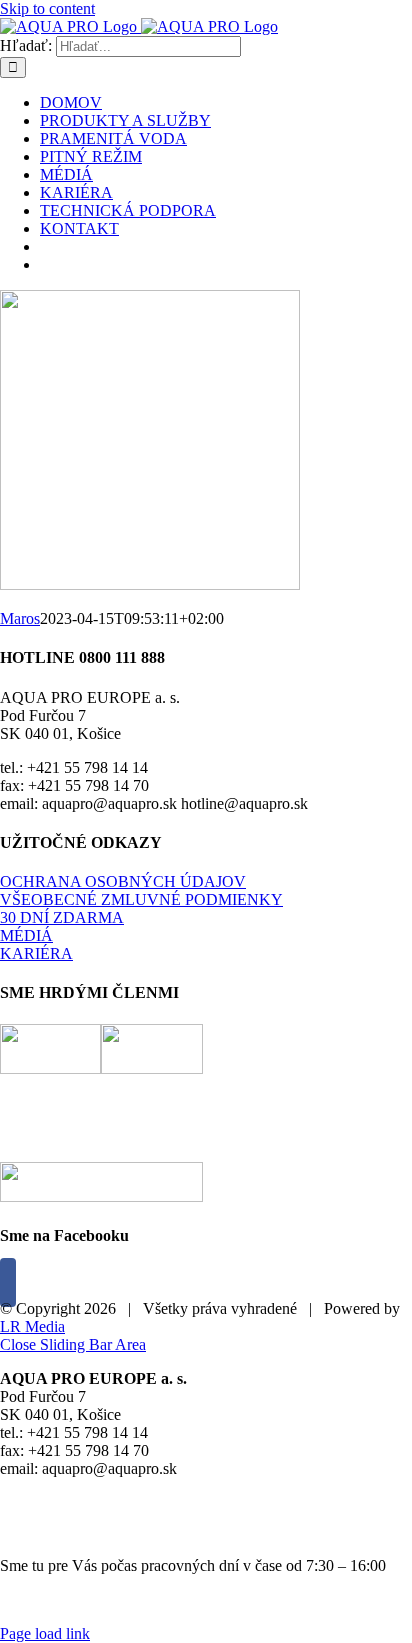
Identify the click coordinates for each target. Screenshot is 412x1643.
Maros (20, 618)
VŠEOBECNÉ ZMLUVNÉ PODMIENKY (141, 899)
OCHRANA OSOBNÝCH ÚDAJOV (123, 881)
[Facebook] (8, 1282)
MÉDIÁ (26, 935)
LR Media (32, 1326)
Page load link (45, 1633)
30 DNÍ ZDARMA (62, 917)
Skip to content (47, 8)
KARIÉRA (36, 953)
